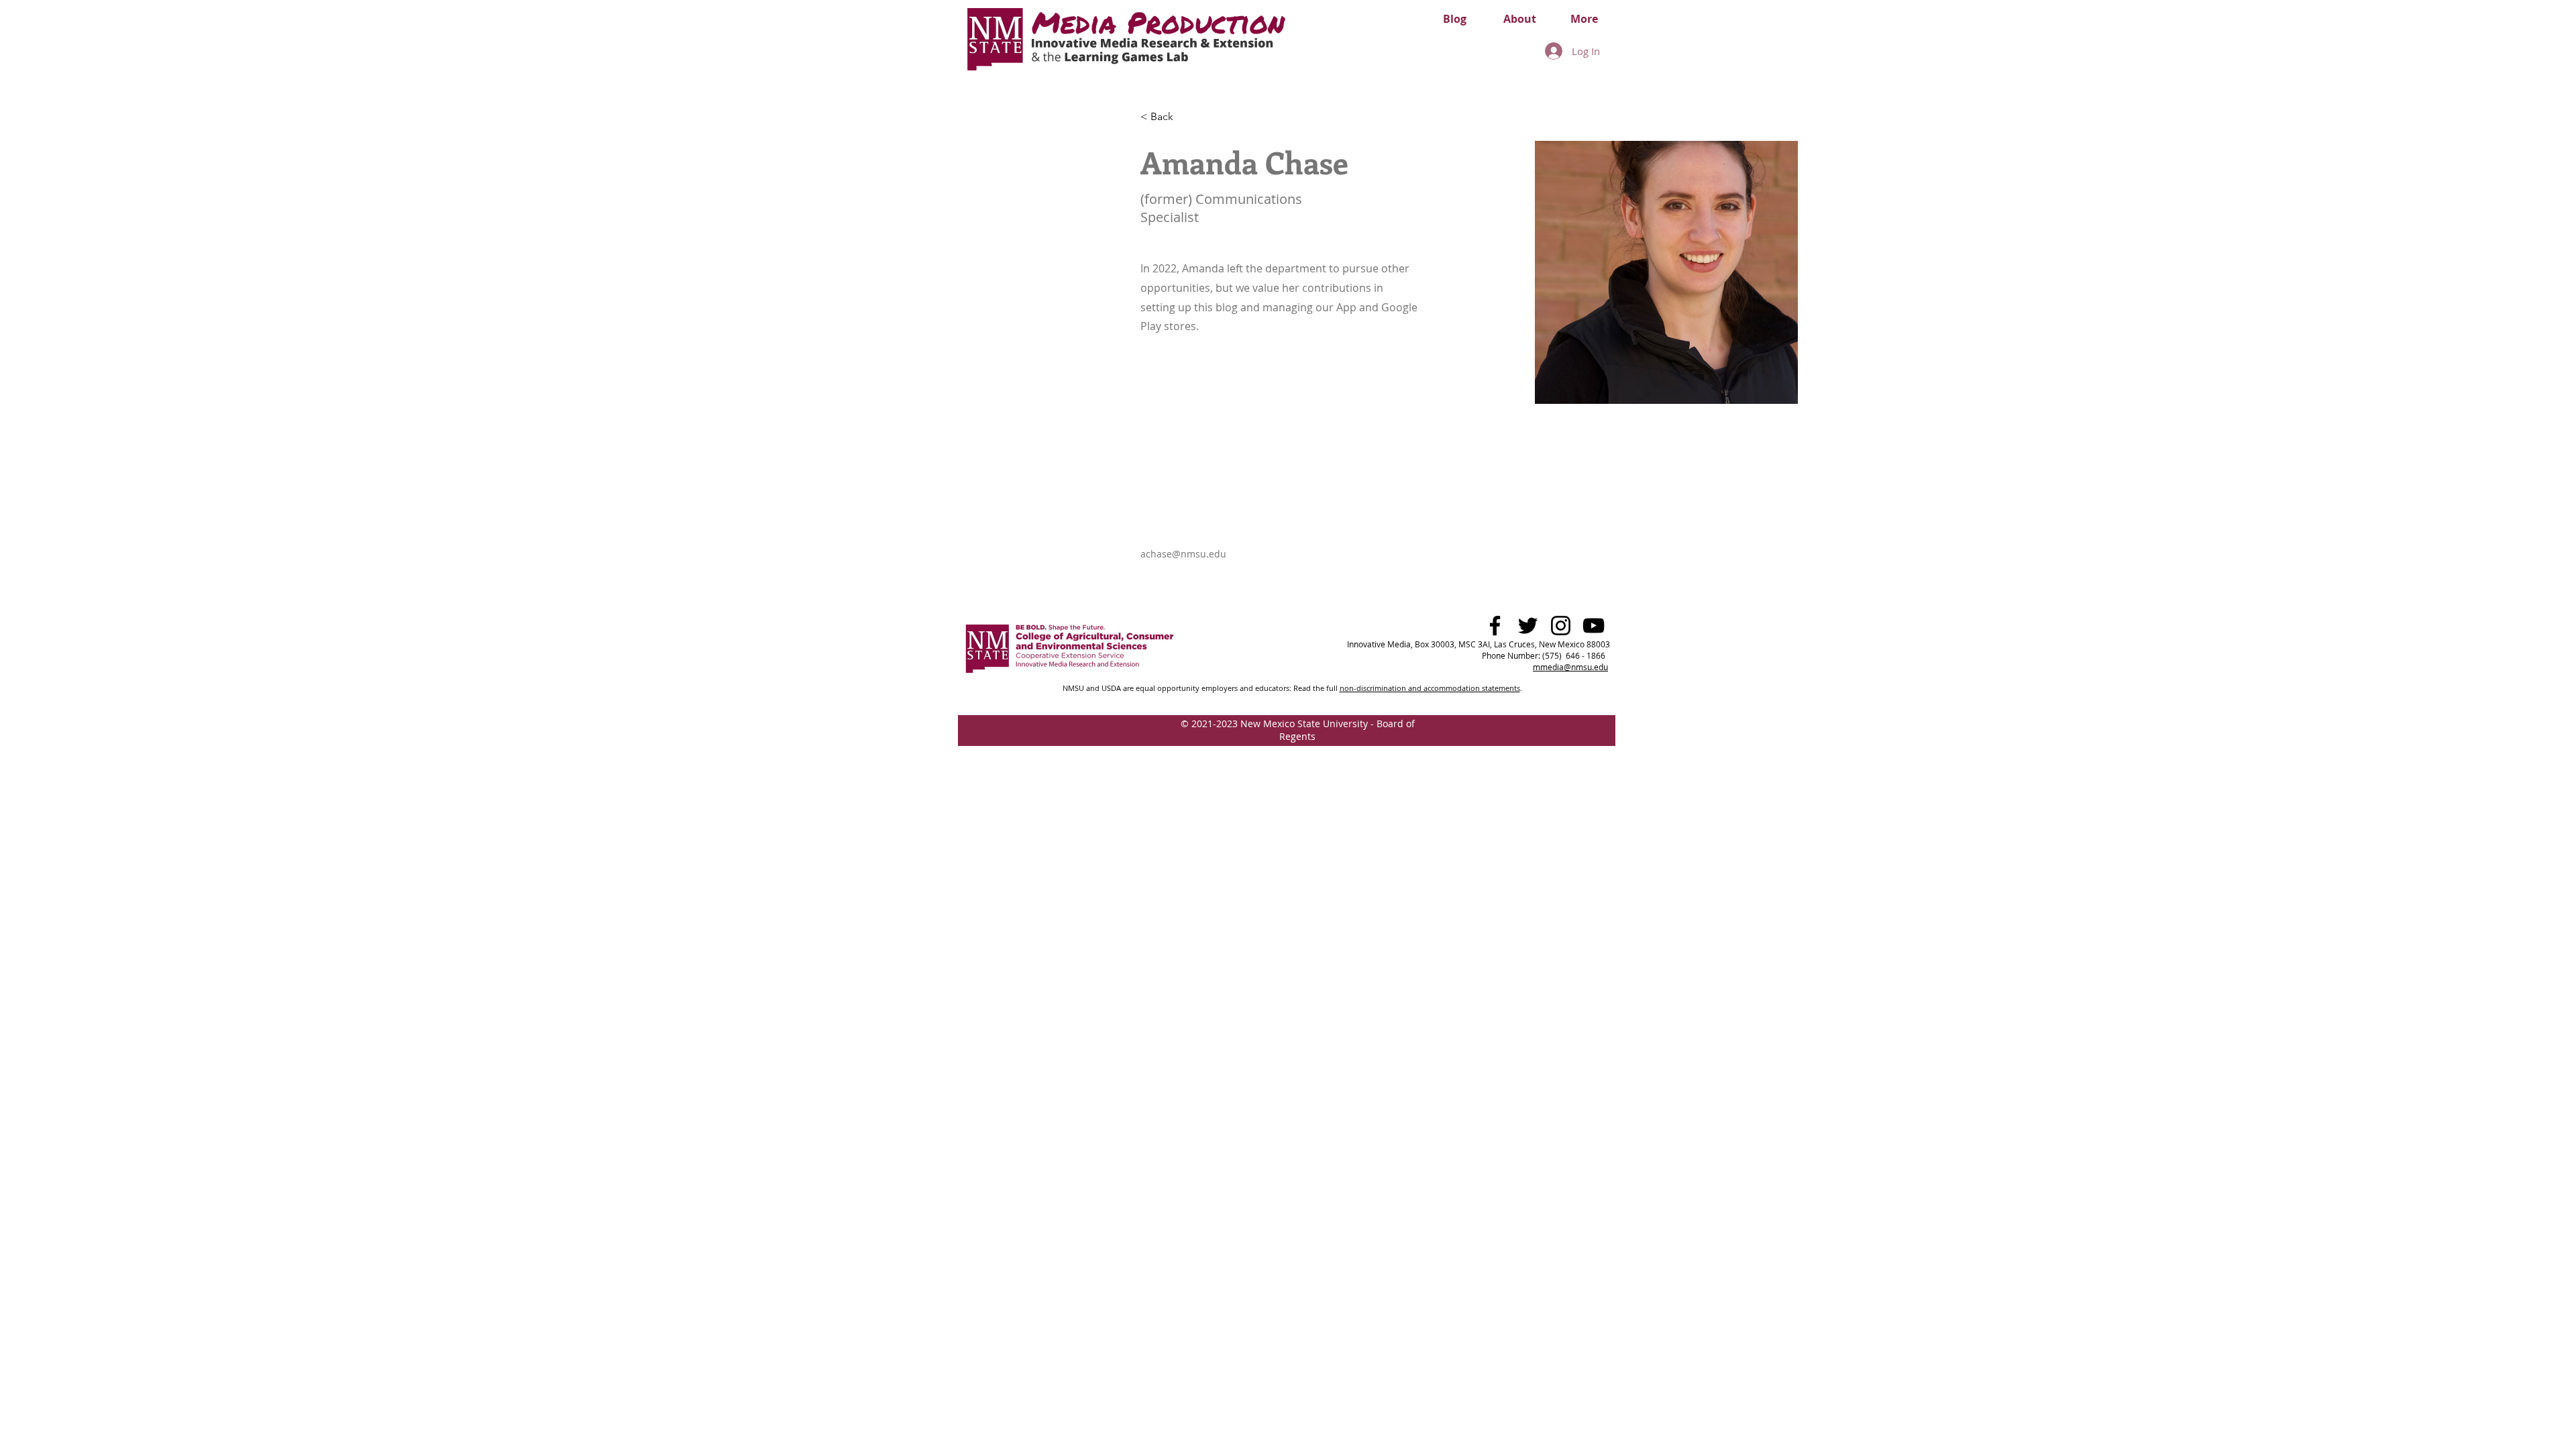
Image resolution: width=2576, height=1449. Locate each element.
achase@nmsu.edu (1183, 554)
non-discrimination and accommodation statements (1430, 688)
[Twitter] (1528, 626)
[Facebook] (1495, 626)
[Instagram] (1561, 626)
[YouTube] (1594, 626)
